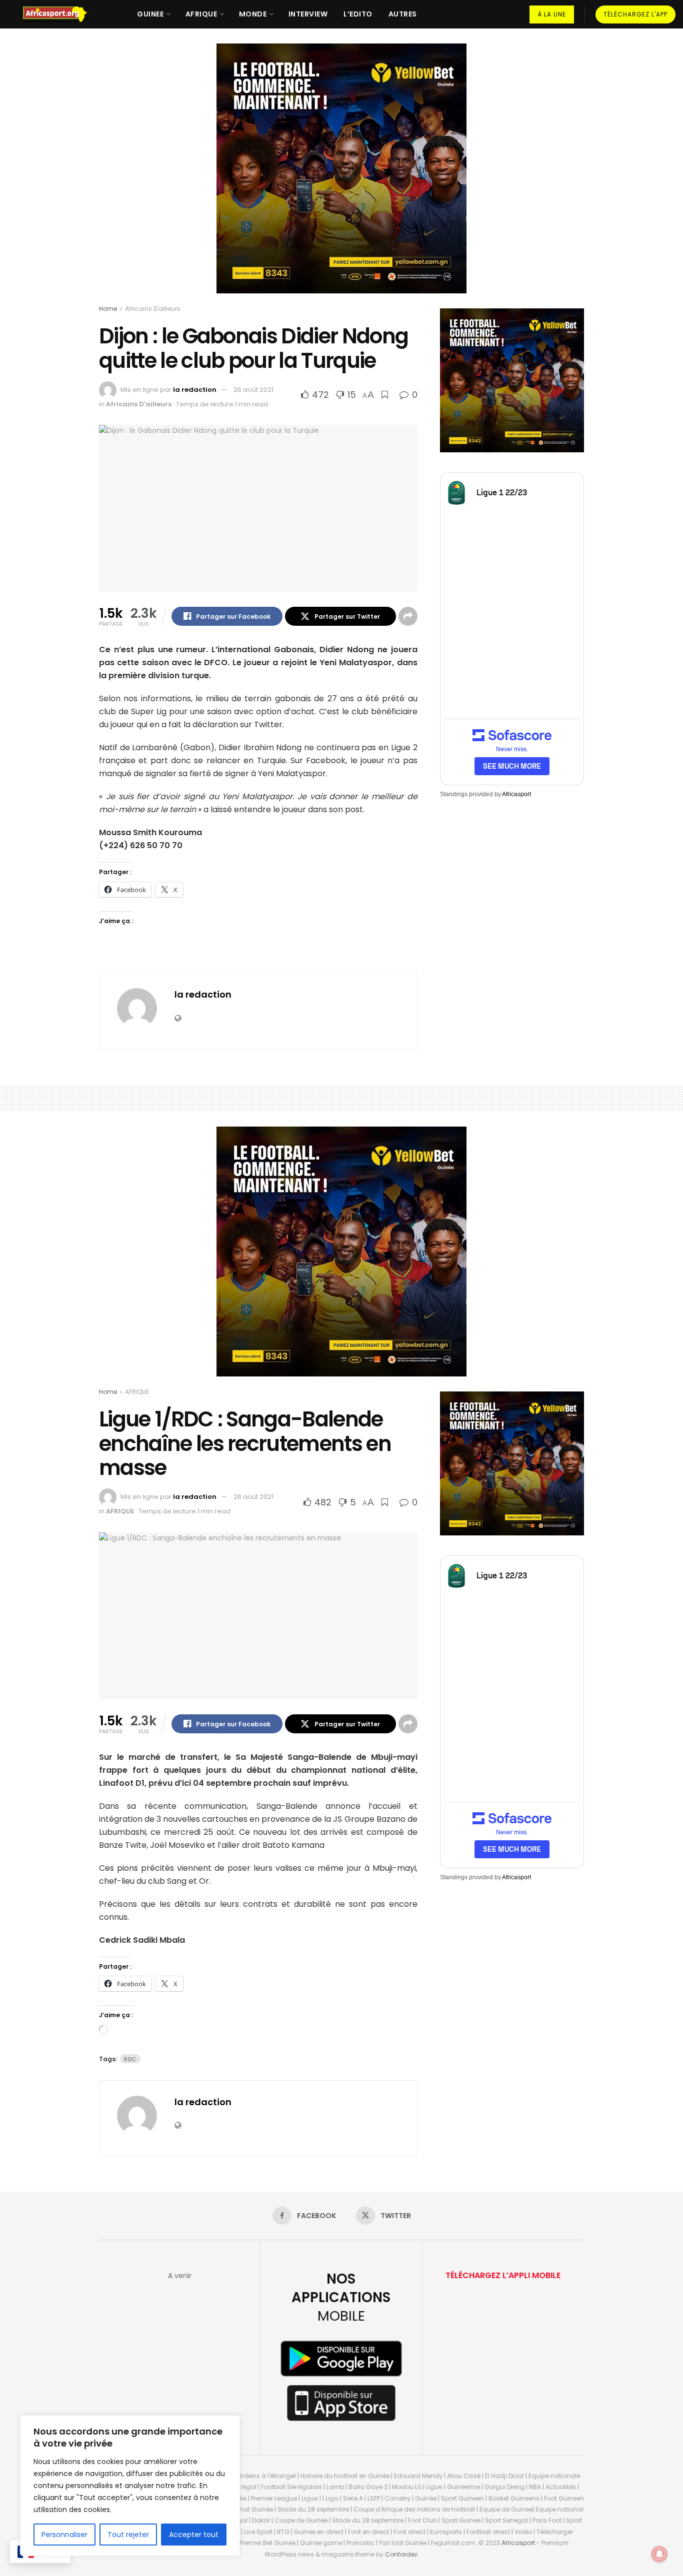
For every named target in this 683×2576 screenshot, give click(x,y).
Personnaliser (64, 2535)
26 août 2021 (253, 390)
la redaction (195, 390)
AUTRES (403, 14)
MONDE (253, 14)
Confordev (401, 2554)
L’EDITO (358, 14)
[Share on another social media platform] (408, 616)
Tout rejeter (128, 2535)
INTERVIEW (308, 14)
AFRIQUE (201, 14)
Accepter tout (194, 2535)
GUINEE (150, 14)
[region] (130, 2486)
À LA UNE (552, 14)
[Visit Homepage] (59, 14)
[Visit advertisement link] (341, 176)
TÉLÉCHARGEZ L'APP (635, 14)
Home (108, 309)
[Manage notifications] (659, 2554)
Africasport (516, 794)
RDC (130, 2059)
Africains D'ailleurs (153, 309)
